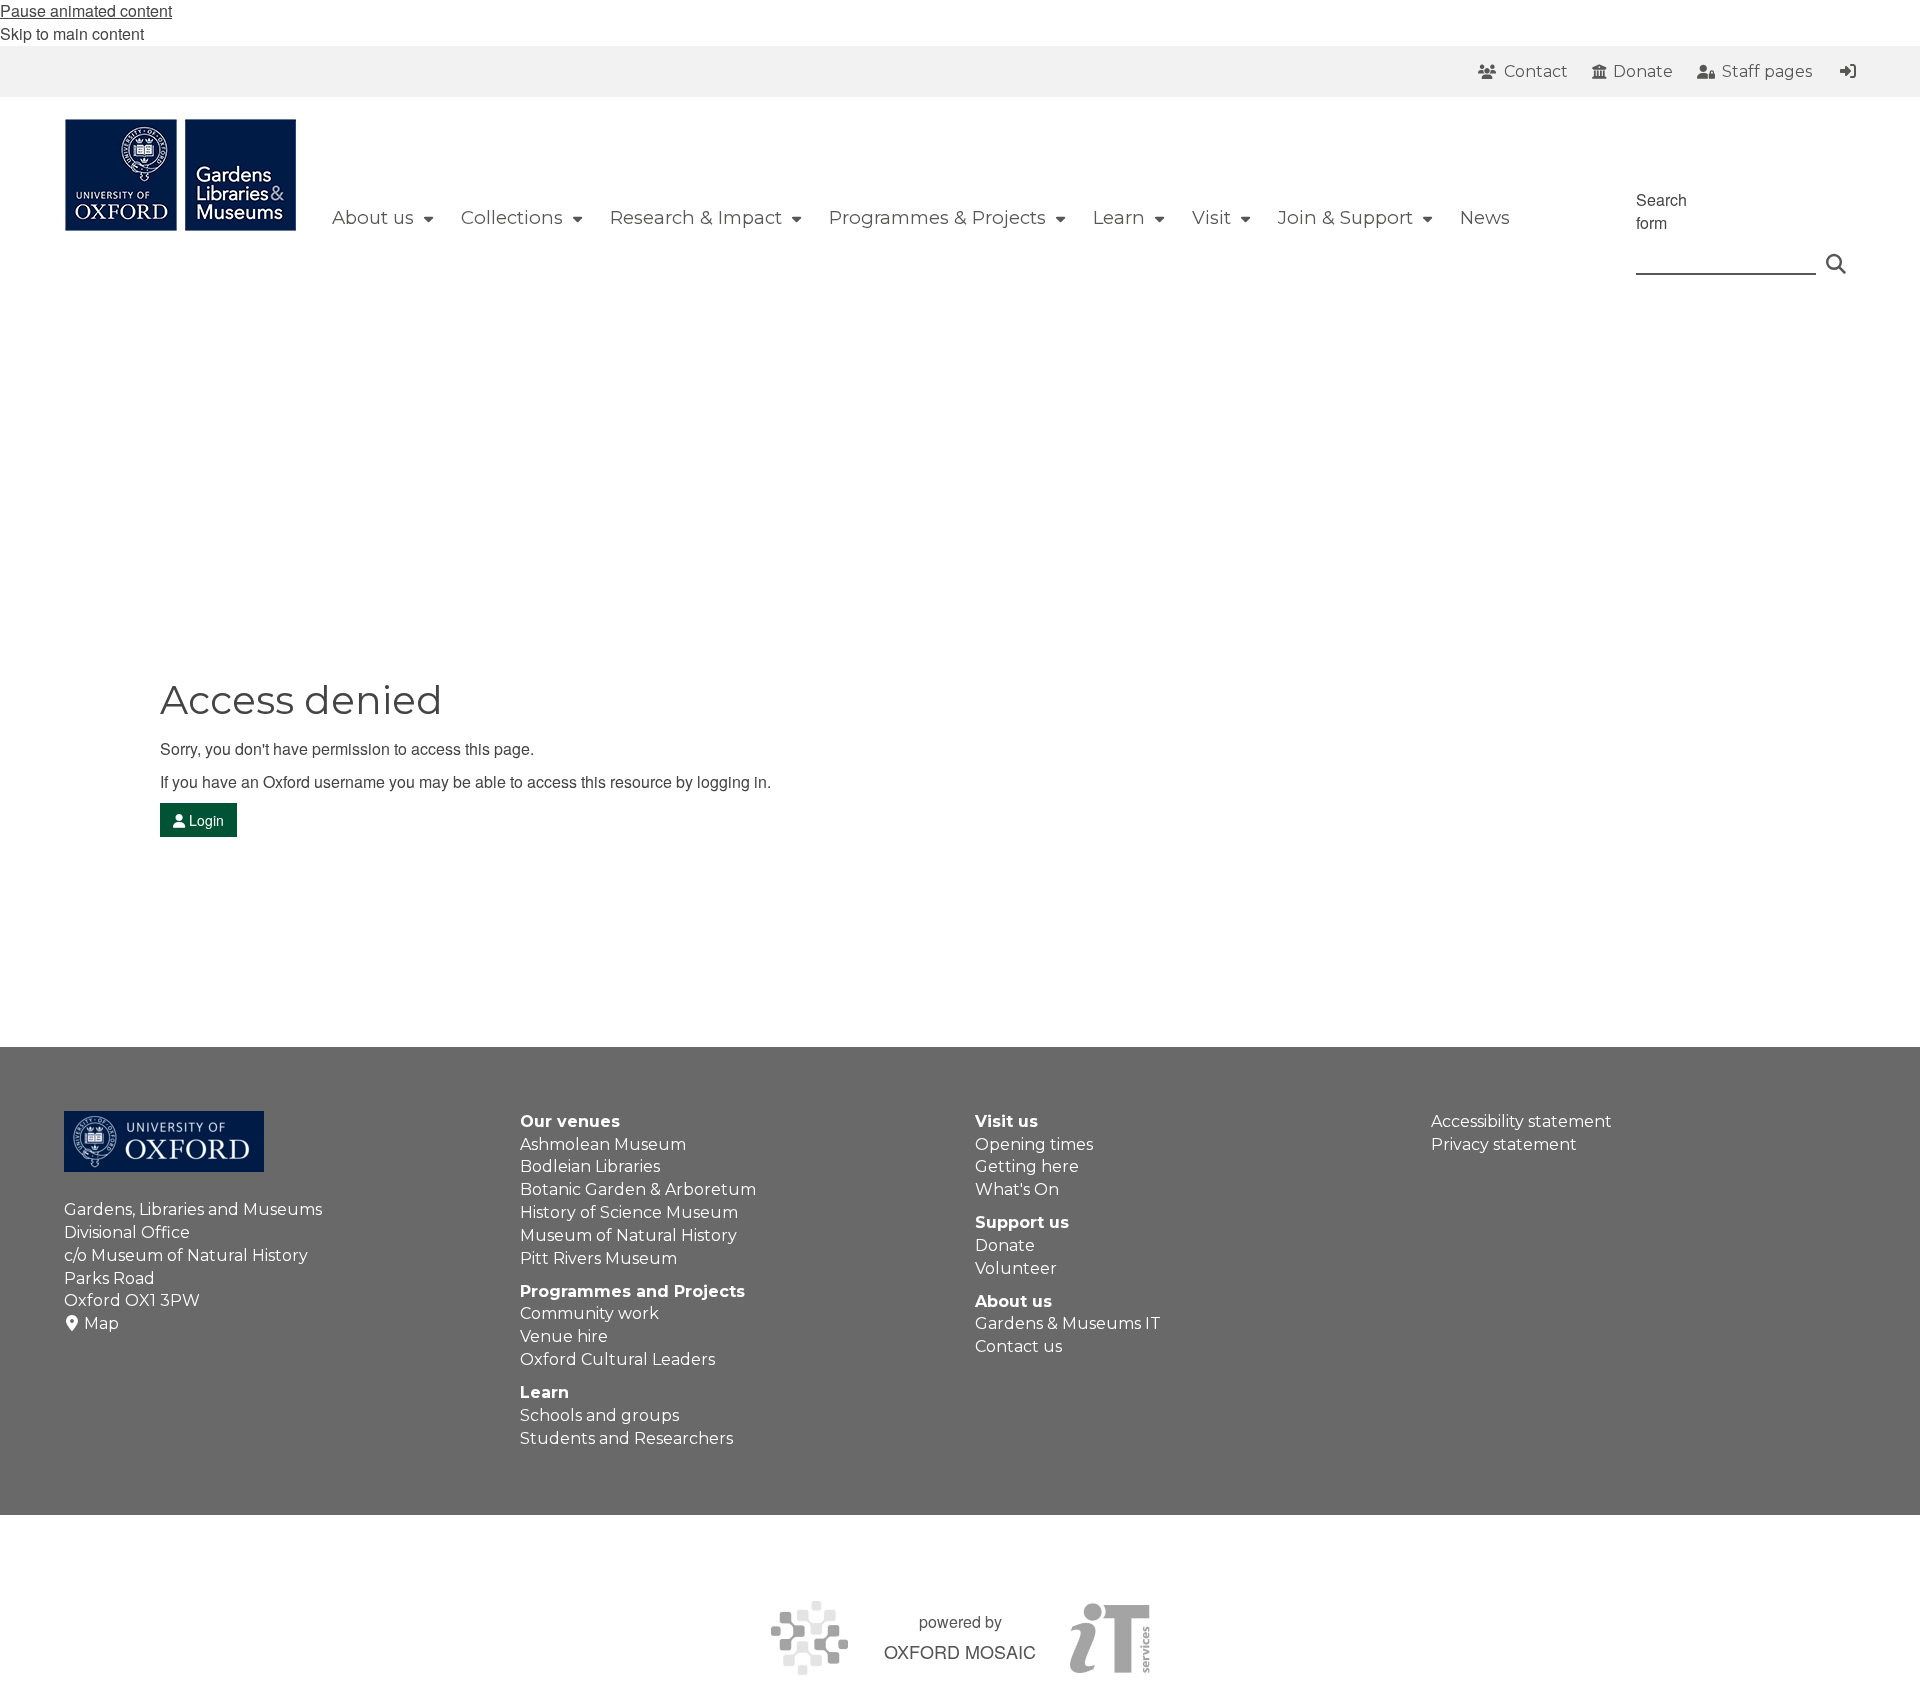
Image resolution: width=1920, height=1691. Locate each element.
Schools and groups (599, 1415)
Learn (544, 1392)
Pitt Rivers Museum (598, 1258)
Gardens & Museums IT (1068, 1323)
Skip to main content (72, 33)
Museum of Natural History (628, 1235)
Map (101, 1323)
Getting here (1027, 1166)
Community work (589, 1313)
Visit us (1006, 1121)
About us (1013, 1301)
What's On (1017, 1189)
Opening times (1034, 1144)
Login (204, 820)
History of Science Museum (629, 1212)
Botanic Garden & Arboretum (638, 1189)
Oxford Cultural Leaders (617, 1359)
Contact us (1018, 1346)
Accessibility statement (1521, 1121)
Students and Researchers (626, 1438)
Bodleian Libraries (590, 1166)
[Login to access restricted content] (1848, 71)
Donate (1005, 1245)
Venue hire (564, 1336)
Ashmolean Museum (603, 1144)
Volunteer (1016, 1268)
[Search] (1836, 255)
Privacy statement (1504, 1144)
